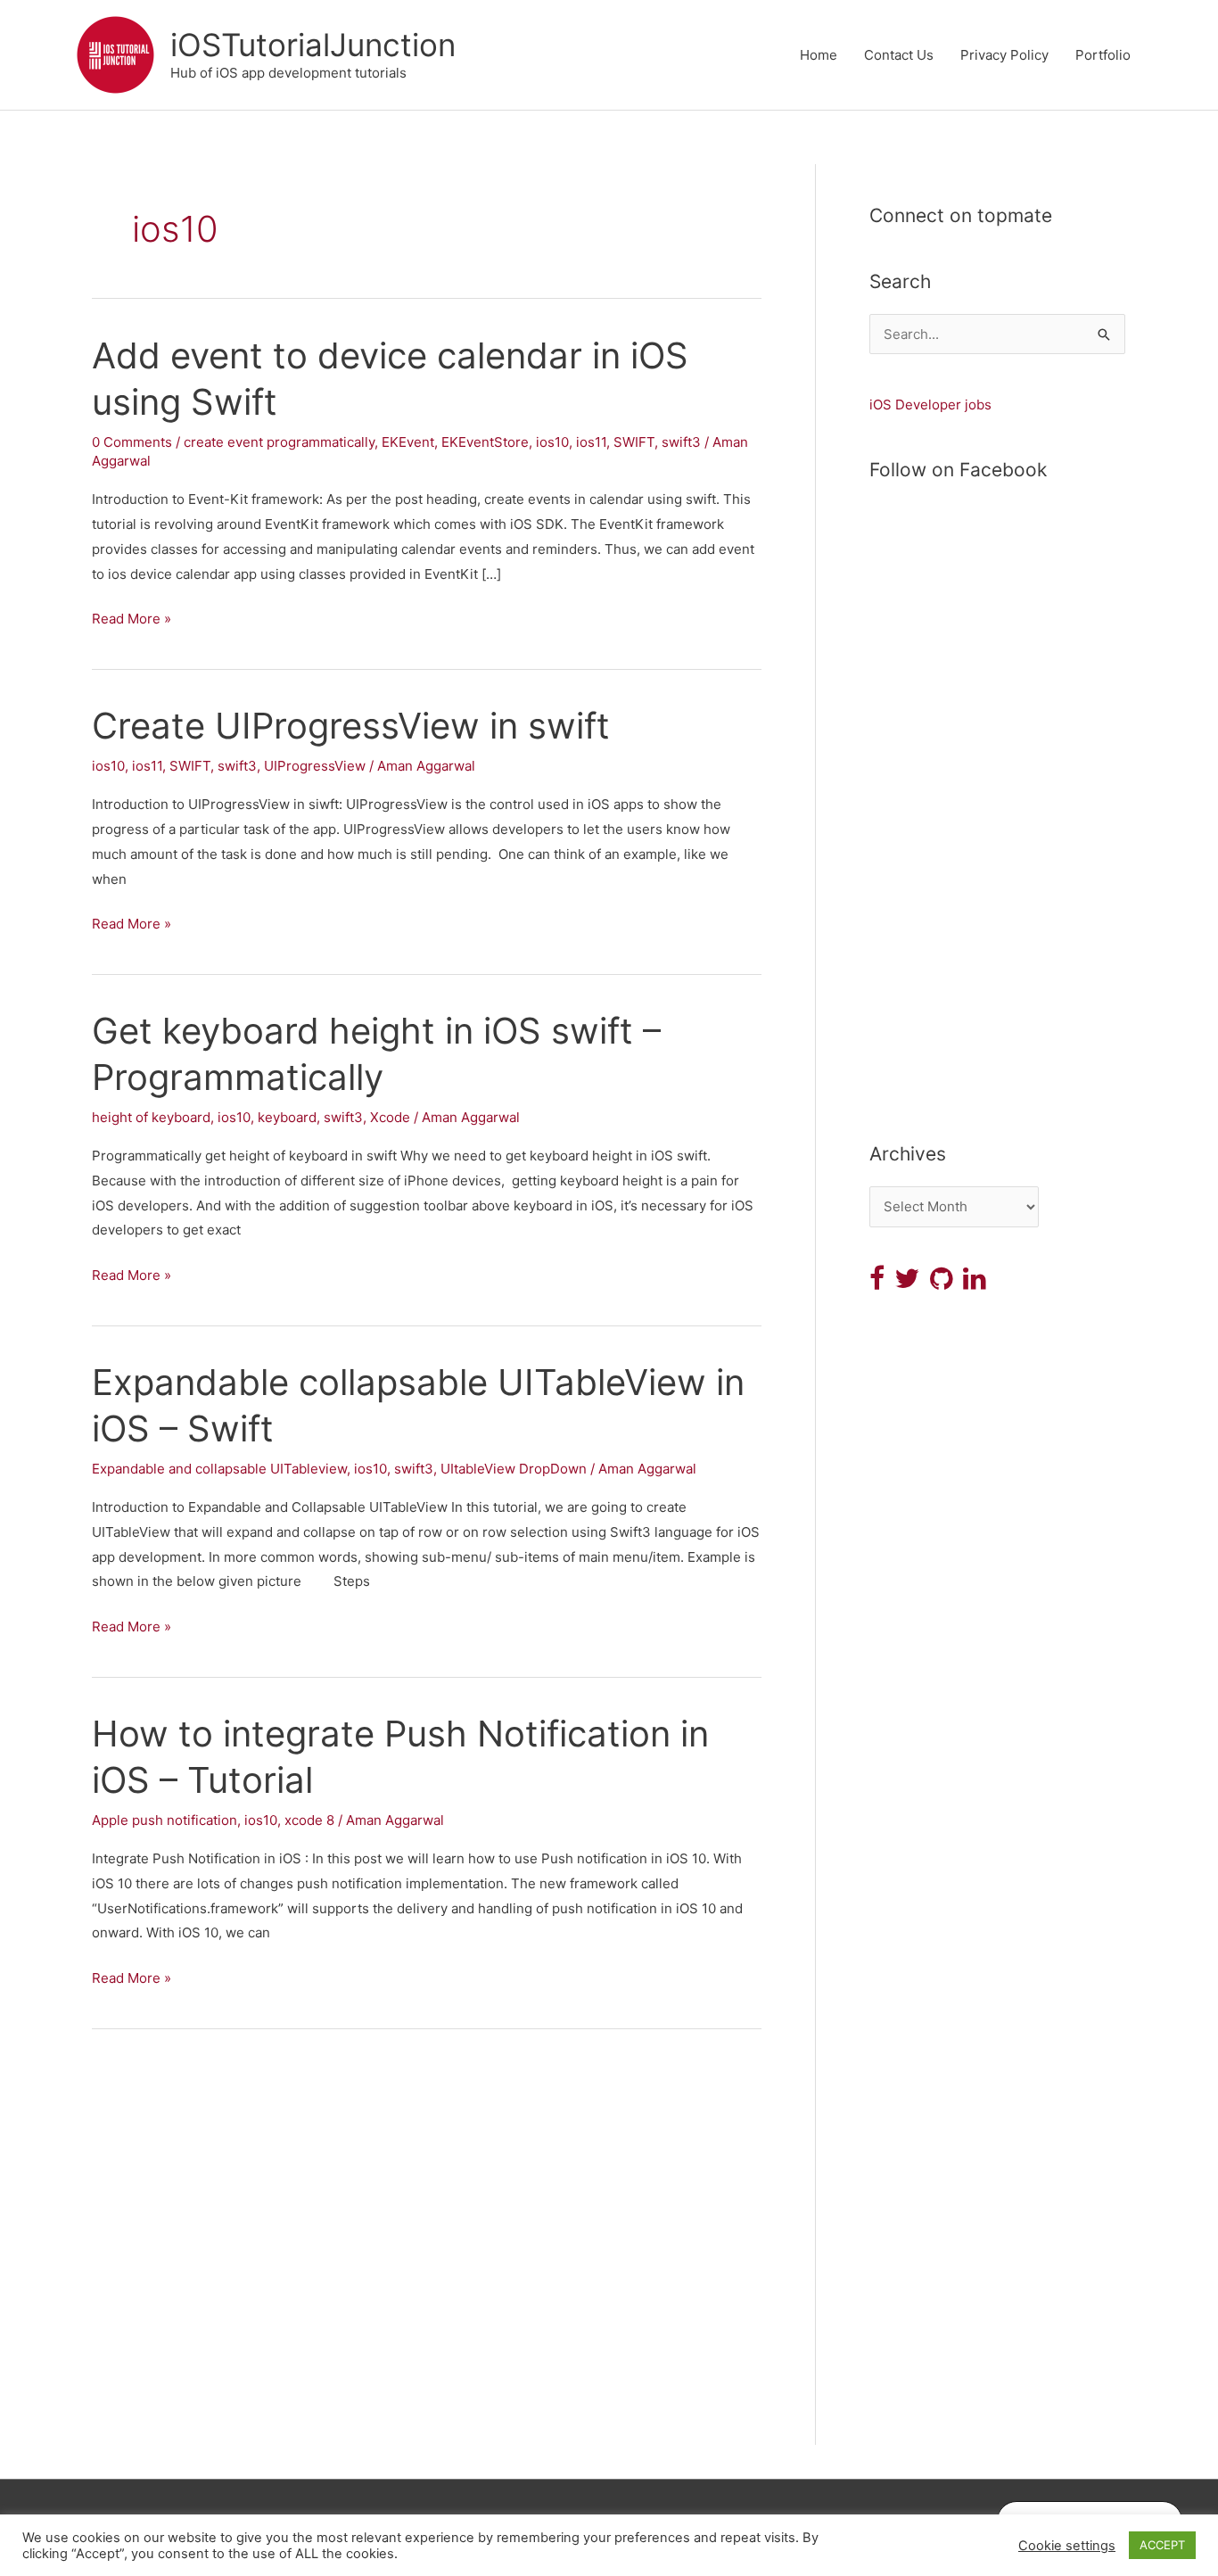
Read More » (132, 620)
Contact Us (899, 55)
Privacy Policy (1004, 55)
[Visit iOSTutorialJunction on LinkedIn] (975, 1283)
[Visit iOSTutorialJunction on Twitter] (907, 1283)
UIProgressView (315, 766)
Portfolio (1103, 55)
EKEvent (408, 442)
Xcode (390, 1117)
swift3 (681, 442)
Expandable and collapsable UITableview (219, 1469)
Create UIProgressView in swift (351, 726)
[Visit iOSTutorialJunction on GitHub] (942, 1283)
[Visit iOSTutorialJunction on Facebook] (877, 1283)
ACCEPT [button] (1162, 2545)
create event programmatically (279, 442)
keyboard (287, 1117)
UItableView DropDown (514, 1469)
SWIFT (634, 442)
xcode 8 (309, 1820)
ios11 (591, 442)
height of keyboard (151, 1117)
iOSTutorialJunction (313, 45)
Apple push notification (165, 1820)
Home (819, 55)
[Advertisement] (997, 835)
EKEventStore (485, 442)
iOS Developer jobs (930, 405)
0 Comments (132, 442)
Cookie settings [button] (1067, 2546)
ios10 (552, 442)
